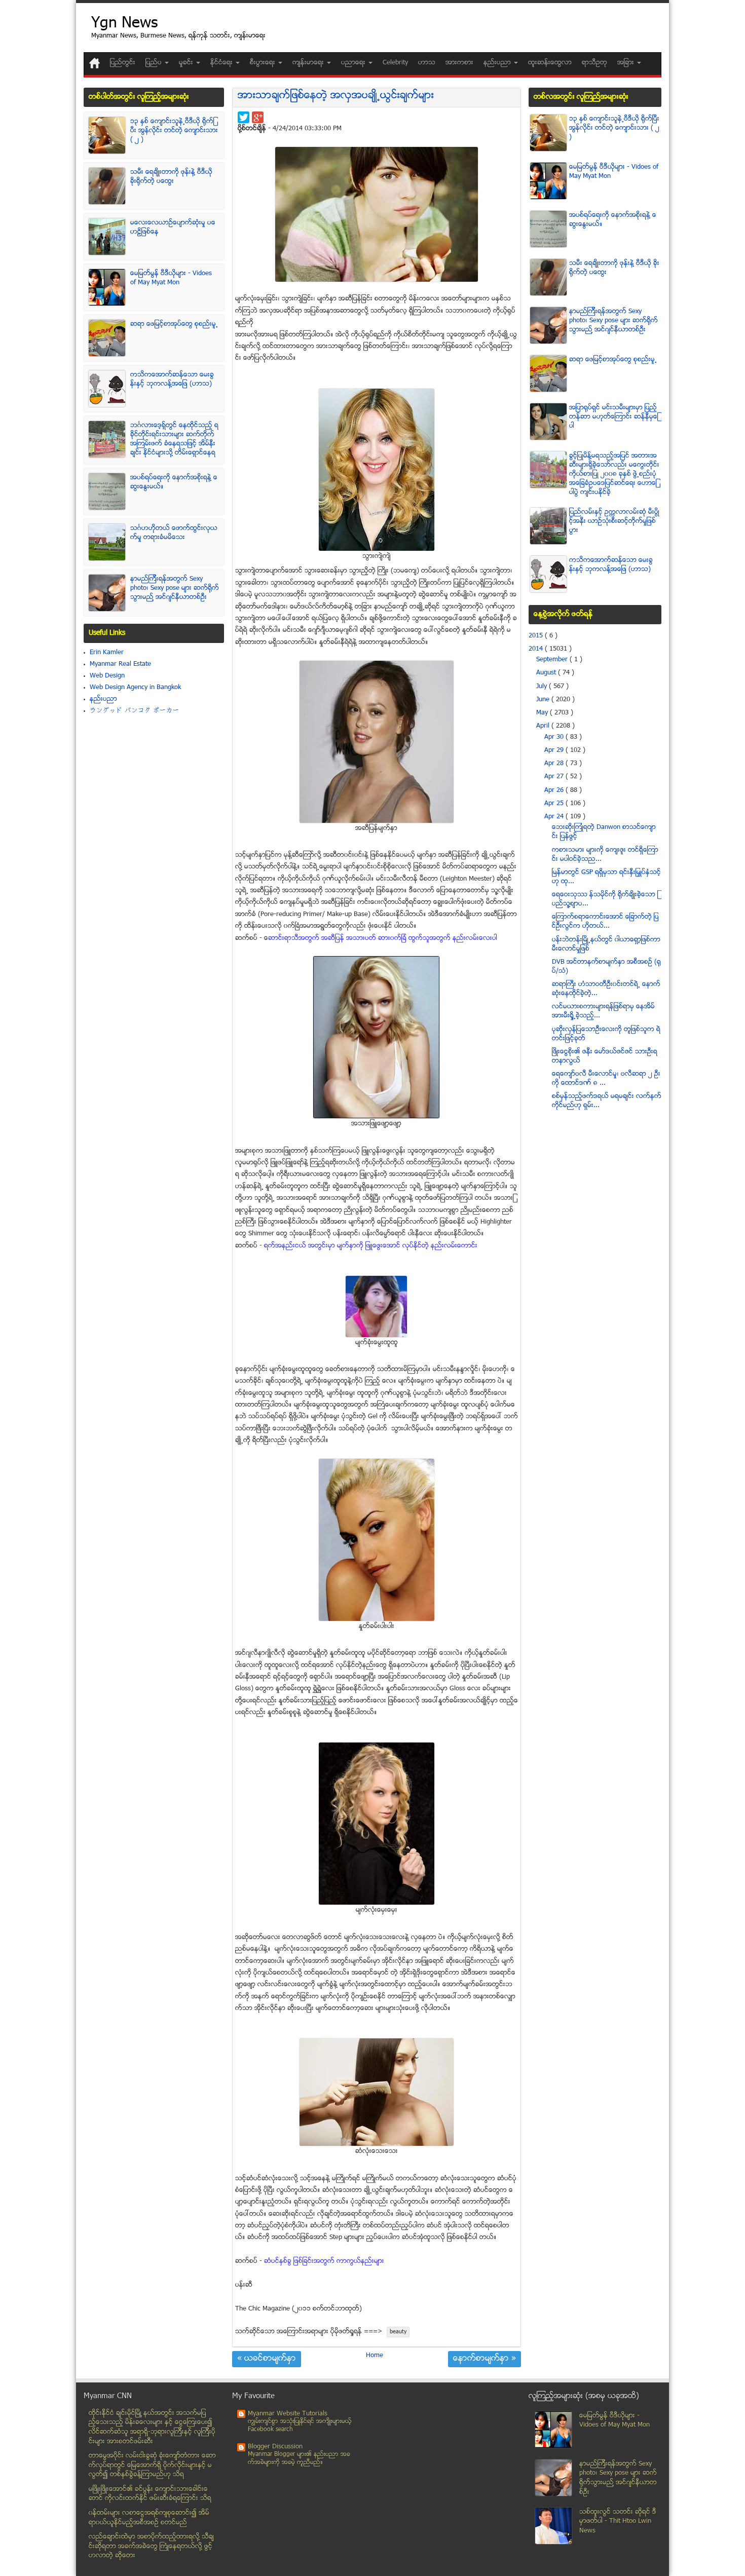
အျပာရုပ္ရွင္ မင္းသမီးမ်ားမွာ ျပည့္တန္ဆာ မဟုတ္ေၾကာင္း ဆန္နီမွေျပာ (614, 417)
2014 (537, 649)
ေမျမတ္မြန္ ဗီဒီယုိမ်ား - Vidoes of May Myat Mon (171, 278)
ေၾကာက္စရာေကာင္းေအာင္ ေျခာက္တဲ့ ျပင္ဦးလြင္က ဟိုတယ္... (605, 922)
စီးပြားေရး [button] (264, 63)
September (553, 660)
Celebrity (395, 63)
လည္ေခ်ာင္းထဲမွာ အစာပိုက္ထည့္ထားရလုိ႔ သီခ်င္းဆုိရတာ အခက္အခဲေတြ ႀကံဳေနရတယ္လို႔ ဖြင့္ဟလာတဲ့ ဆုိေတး (151, 2546)
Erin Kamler (107, 653)
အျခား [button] (627, 63)
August (547, 673)
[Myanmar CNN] (95, 63)
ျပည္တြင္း (123, 63)
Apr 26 (555, 790)
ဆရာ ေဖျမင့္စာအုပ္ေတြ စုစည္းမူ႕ (174, 324)
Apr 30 (555, 737)
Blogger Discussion (275, 2447)
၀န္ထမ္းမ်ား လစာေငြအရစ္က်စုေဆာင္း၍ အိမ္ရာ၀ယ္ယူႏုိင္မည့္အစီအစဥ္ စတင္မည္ (149, 2518)
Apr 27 (555, 777)
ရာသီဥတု (594, 63)
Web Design (107, 676)
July (543, 687)
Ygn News (124, 24)
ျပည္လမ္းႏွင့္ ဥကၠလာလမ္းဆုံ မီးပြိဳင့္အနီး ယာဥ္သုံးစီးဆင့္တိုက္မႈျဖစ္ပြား (614, 521)
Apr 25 (555, 804)
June (544, 700)
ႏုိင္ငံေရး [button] (222, 63)
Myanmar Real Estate (120, 664)
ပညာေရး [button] (354, 63)
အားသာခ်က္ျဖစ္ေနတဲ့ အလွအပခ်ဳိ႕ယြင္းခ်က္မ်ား (336, 96)
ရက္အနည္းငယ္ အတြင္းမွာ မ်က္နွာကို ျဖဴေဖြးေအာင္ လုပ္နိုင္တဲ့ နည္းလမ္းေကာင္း (371, 1246)
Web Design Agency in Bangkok (135, 688)
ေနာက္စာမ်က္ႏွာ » (485, 2359)
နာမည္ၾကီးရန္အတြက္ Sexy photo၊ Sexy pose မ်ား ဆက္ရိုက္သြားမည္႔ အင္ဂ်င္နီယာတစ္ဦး (175, 588)
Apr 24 (555, 817)
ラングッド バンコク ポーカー (135, 711)
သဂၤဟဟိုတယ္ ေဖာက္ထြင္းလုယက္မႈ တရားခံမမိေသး (174, 533)
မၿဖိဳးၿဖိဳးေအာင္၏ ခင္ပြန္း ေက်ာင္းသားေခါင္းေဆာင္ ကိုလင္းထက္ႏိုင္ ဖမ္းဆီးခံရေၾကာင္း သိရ (150, 2494)
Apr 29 (555, 750)
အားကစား (459, 63)
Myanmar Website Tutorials (288, 2414)
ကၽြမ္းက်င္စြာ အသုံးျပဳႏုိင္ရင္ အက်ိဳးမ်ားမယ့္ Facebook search (300, 2426)
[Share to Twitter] (244, 117)
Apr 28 (555, 764)
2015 (537, 636)
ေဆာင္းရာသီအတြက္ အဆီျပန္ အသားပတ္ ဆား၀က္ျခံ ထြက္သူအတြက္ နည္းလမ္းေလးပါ (383, 938)
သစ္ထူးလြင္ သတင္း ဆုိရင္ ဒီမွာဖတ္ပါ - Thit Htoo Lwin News (618, 2522)
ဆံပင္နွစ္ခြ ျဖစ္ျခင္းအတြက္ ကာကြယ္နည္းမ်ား (324, 2261)
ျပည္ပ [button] (155, 63)
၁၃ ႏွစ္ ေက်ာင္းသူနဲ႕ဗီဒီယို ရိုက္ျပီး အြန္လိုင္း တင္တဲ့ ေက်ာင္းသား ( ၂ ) (174, 131)
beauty (398, 2332)
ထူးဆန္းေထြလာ (550, 63)
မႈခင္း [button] (187, 63)
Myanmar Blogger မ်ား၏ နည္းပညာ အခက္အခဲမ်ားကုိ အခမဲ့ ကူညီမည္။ (299, 2459)
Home (375, 2356)
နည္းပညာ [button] (498, 63)
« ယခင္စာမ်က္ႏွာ (267, 2359)
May (543, 713)
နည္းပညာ (103, 699)
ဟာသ (427, 63)
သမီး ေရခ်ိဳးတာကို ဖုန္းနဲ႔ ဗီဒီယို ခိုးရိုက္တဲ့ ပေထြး (171, 177)
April (544, 726)
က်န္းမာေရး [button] (309, 63)
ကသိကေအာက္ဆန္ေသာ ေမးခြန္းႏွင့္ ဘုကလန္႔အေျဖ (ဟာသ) (172, 380)
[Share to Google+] (258, 117)
